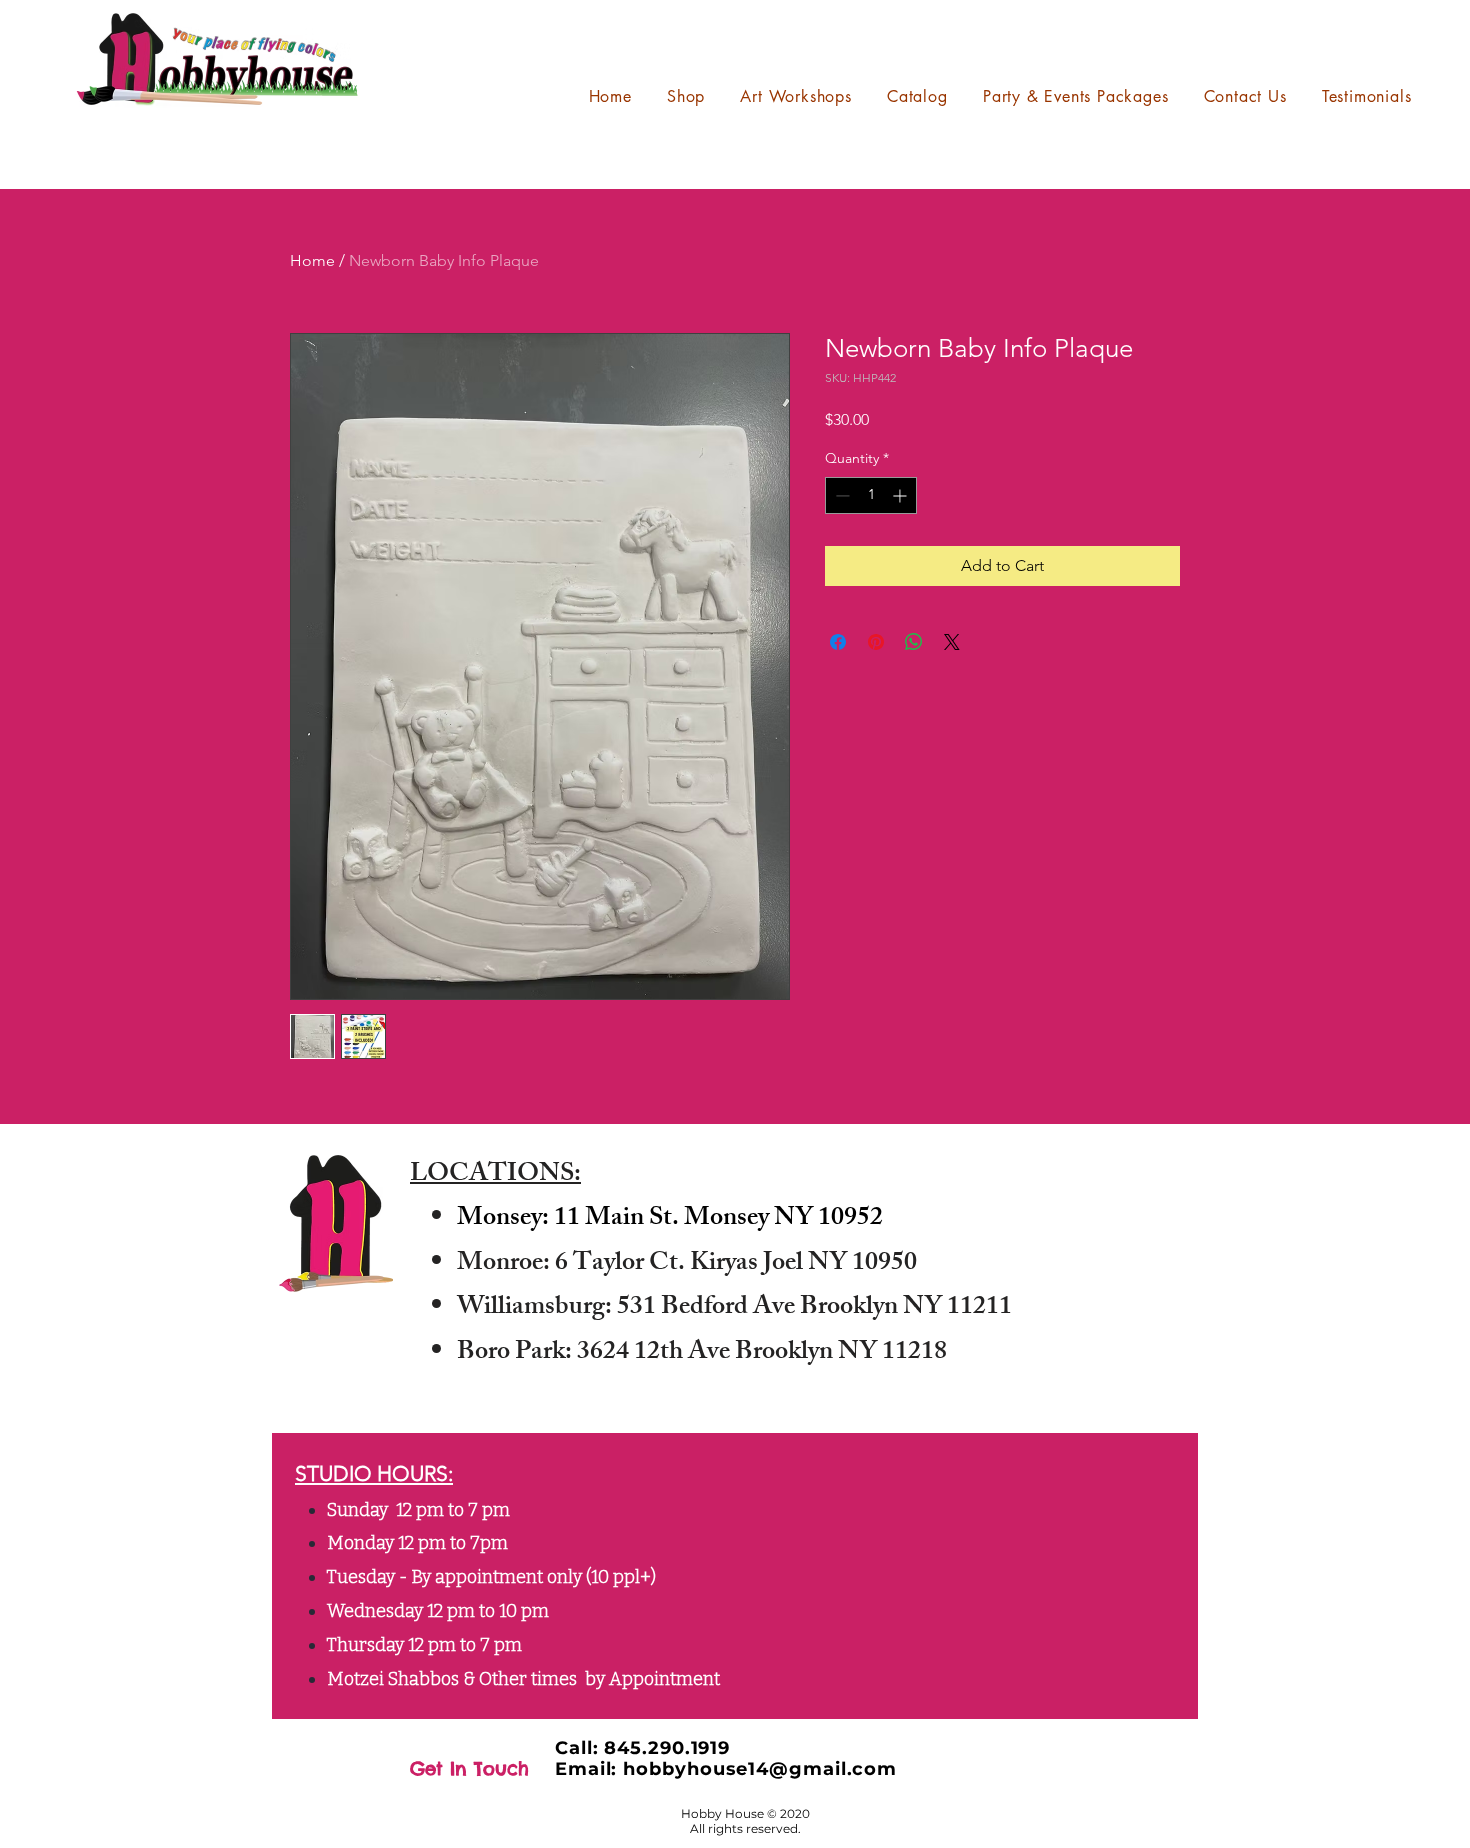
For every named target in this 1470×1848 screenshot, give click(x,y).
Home (312, 260)
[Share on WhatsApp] (914, 642)
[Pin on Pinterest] (876, 642)
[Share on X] (952, 642)
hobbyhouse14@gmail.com (760, 1769)
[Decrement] (840, 495)
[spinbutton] (871, 495)
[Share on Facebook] (838, 642)
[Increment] (901, 495)
